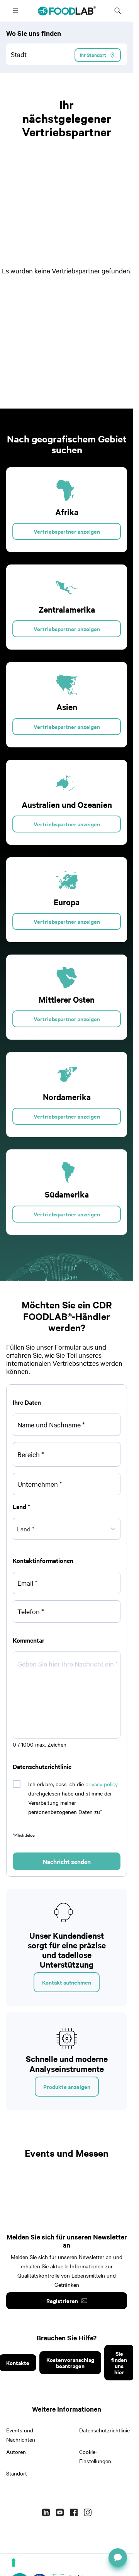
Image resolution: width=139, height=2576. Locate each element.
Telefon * (31, 1611)
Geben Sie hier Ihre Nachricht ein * (68, 1664)
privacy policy (102, 1784)
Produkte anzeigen (67, 2086)
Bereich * (31, 1454)
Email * (27, 1583)
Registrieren (62, 2300)
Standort (17, 2473)
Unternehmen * (40, 1484)
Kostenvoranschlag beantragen (70, 2362)
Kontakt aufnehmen (67, 1982)
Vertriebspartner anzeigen (67, 531)
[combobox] (67, 54)
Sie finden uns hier (119, 2362)
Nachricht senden (67, 1861)
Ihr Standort (93, 55)
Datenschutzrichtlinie (104, 2430)
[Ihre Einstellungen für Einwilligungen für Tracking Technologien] (14, 2563)
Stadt (19, 54)
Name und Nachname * (51, 1425)
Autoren (16, 2452)
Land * (21, 1506)
